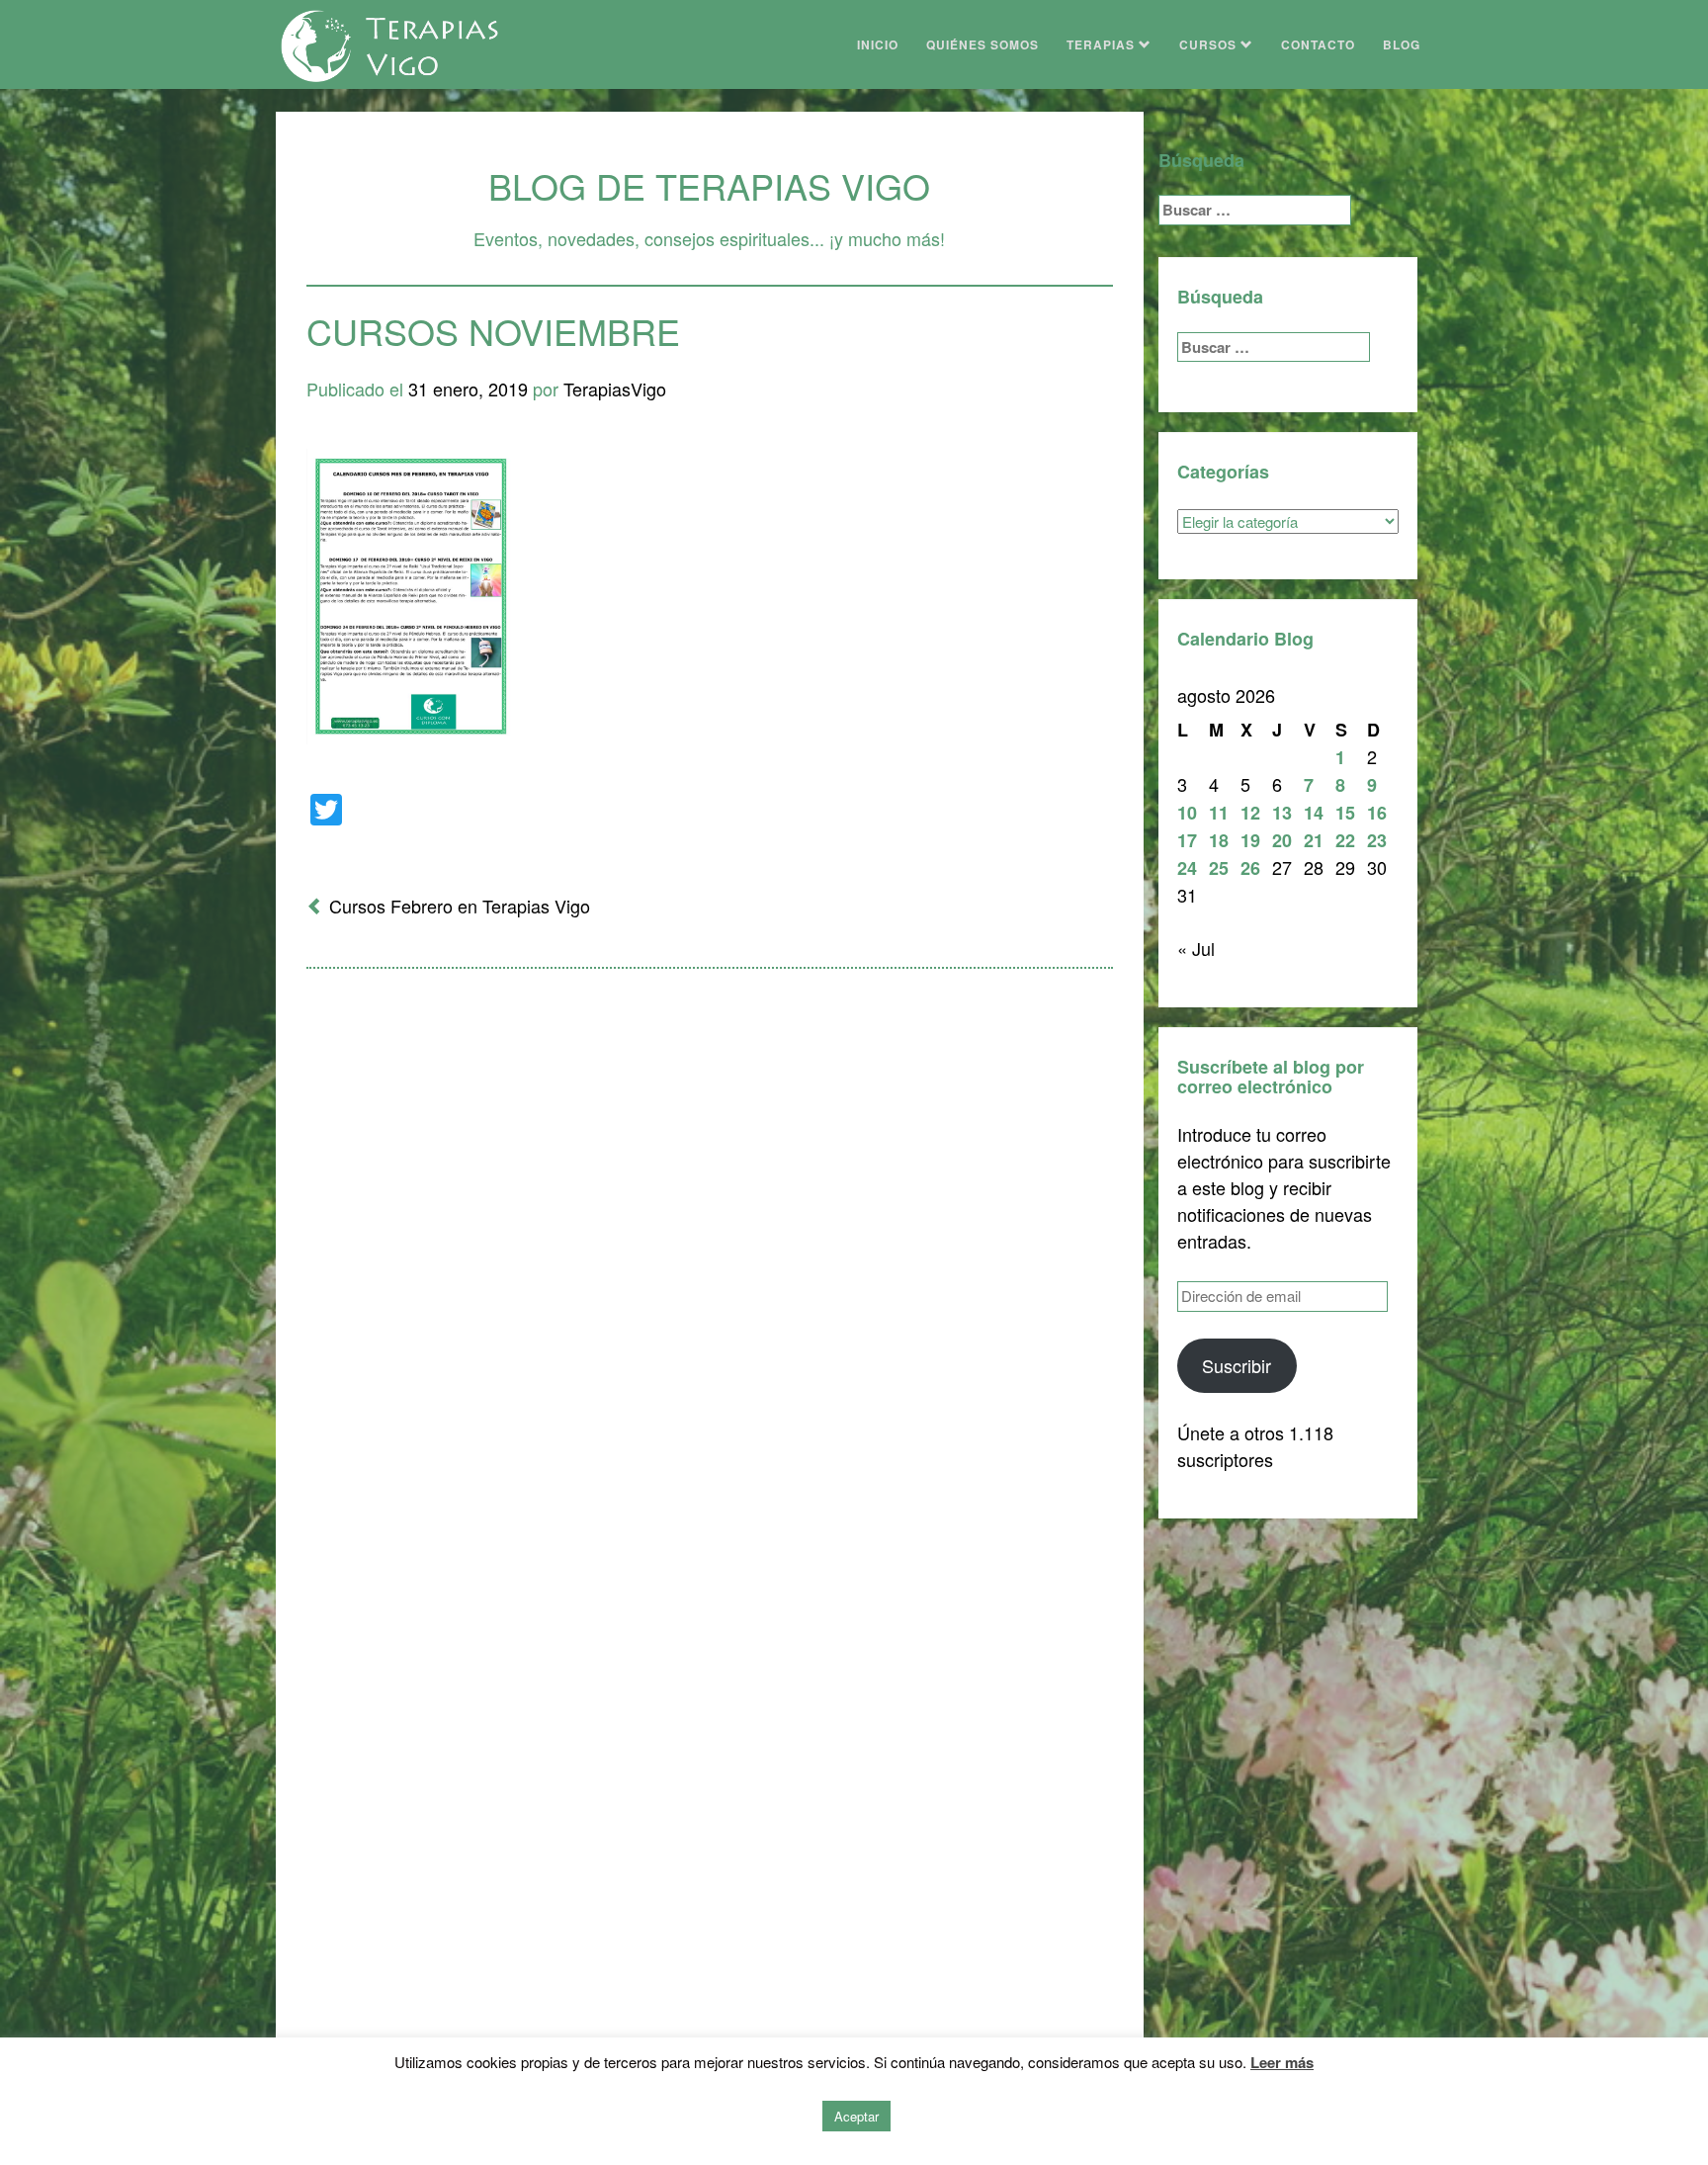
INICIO (878, 44)
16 (1377, 813)
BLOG (1402, 44)
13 (1282, 813)
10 (1187, 813)
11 (1219, 813)
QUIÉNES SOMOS (982, 44)
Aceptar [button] (856, 2116)
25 (1219, 868)
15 (1345, 813)
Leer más (1282, 2062)
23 (1377, 840)
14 (1314, 813)
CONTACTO (1318, 44)
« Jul (1196, 948)
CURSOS (1210, 44)
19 (1250, 840)
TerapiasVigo (615, 389)
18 (1219, 840)
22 (1345, 840)
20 (1282, 840)
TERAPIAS (1103, 44)
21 (1314, 840)
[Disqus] (710, 1243)
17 (1187, 840)
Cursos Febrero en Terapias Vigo (460, 906)
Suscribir (1237, 1365)
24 (1187, 868)
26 (1250, 868)
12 (1250, 813)
